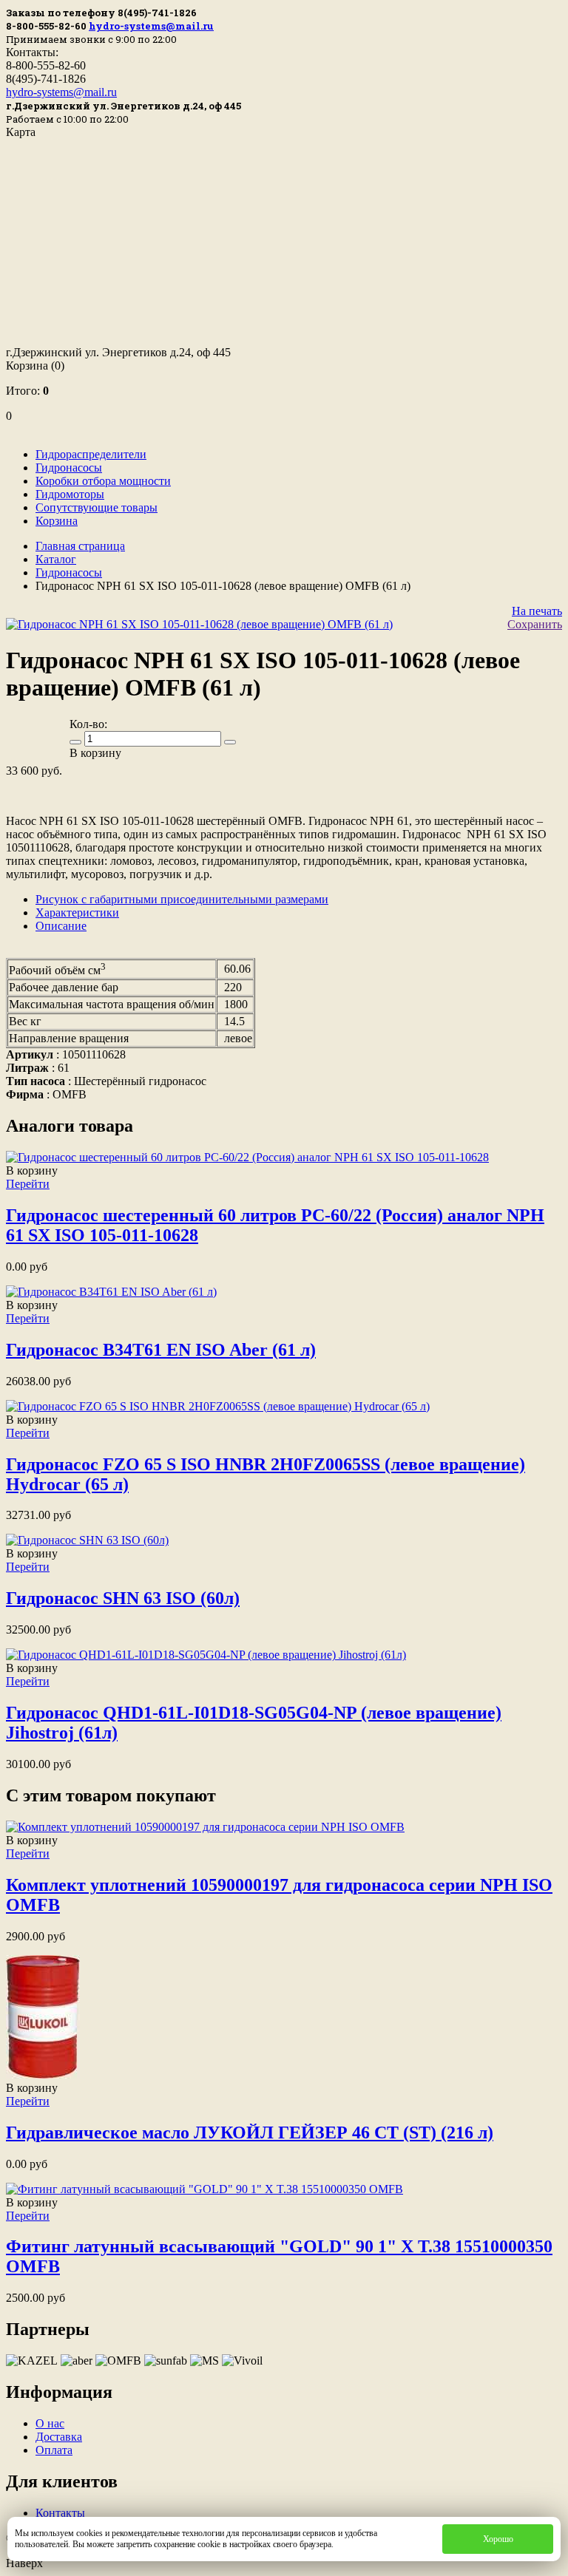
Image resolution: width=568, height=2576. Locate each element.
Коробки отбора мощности (103, 481)
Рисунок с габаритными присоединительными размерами (182, 899)
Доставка (59, 2437)
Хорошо (498, 2539)
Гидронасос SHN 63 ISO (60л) (123, 1598)
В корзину (32, 1170)
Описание (61, 926)
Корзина (35, 366)
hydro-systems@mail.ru (151, 26)
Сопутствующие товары (97, 507)
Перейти (28, 1184)
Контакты (60, 2513)
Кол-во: (88, 724)
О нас (50, 2423)
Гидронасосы (69, 468)
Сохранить (535, 624)
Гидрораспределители (91, 454)
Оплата (54, 2450)
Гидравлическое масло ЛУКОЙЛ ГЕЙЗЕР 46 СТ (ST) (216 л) (250, 2132)
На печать (537, 611)
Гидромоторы (70, 494)
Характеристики (77, 913)
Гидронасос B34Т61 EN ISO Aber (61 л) (161, 1350)
